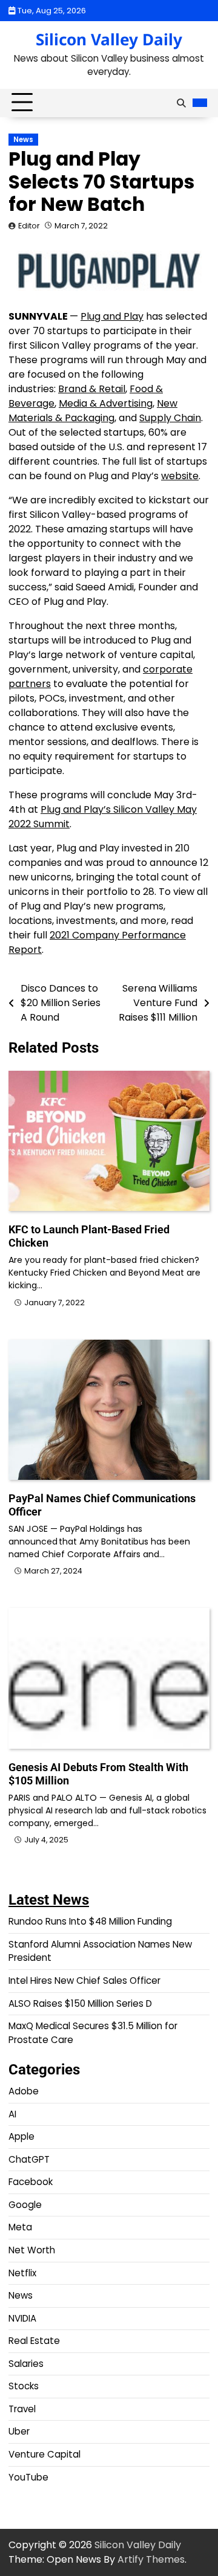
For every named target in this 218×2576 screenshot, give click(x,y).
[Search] (181, 103)
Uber (19, 2431)
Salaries (26, 2364)
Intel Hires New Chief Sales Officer (84, 1980)
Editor (29, 226)
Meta (20, 2227)
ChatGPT (29, 2159)
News (23, 140)
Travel (22, 2409)
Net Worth (32, 2250)
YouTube (28, 2477)
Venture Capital (45, 2454)
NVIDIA (22, 2318)
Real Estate (34, 2341)
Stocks (24, 2386)
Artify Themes (151, 2559)
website (180, 476)
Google (25, 2205)
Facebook (31, 2182)
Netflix (22, 2273)
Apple (21, 2136)
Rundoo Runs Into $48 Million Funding (90, 1921)
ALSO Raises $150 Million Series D (80, 2003)
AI (12, 2114)
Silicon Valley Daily (109, 39)
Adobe (24, 2091)
